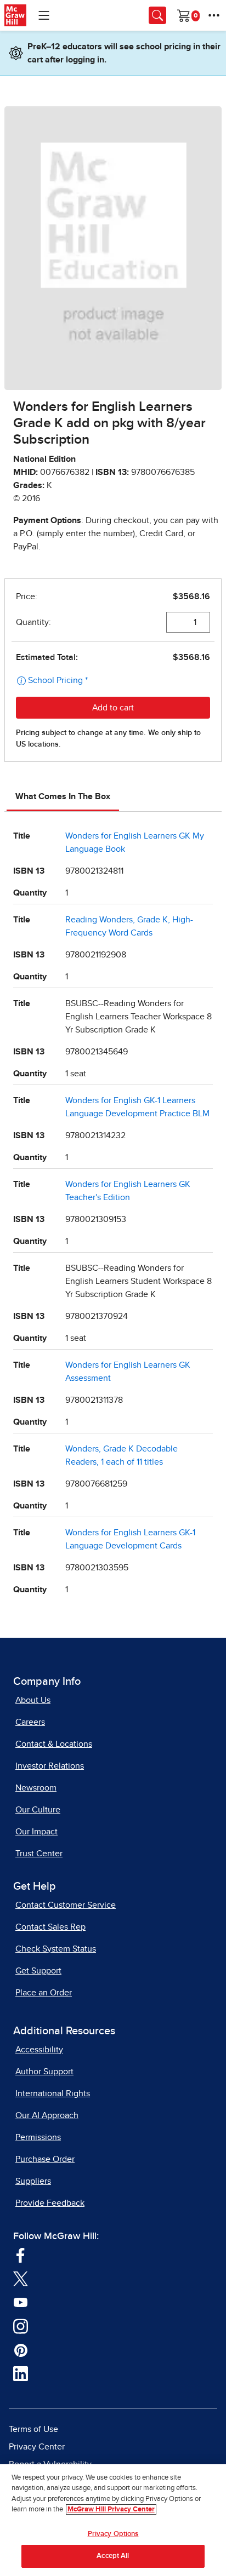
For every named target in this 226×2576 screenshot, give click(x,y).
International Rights (53, 2093)
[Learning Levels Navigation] (44, 15)
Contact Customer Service (66, 1905)
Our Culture (38, 1810)
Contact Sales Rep (50, 1927)
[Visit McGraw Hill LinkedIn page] (21, 2373)
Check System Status (56, 1949)
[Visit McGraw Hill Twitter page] (21, 2279)
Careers (30, 1722)
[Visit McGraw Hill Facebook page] (21, 2254)
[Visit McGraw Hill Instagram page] (21, 2326)
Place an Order (44, 1993)
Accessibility (39, 2050)
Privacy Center (37, 2447)
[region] (113, 2520)
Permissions (38, 2137)
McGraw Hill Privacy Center (111, 2509)
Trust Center (39, 1854)
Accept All (113, 2556)
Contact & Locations (54, 1744)
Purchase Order (45, 2159)
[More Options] (214, 15)
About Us (33, 1700)
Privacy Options (113, 2534)
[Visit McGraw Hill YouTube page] (21, 2302)
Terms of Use (33, 2429)
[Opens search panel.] (157, 15)
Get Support (38, 1971)
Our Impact (36, 1832)
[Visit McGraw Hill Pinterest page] (21, 2350)
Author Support (44, 2072)
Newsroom (36, 1788)
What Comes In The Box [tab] (63, 796)
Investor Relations (50, 1766)
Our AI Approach (47, 2115)
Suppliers (33, 2181)
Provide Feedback (50, 2203)
